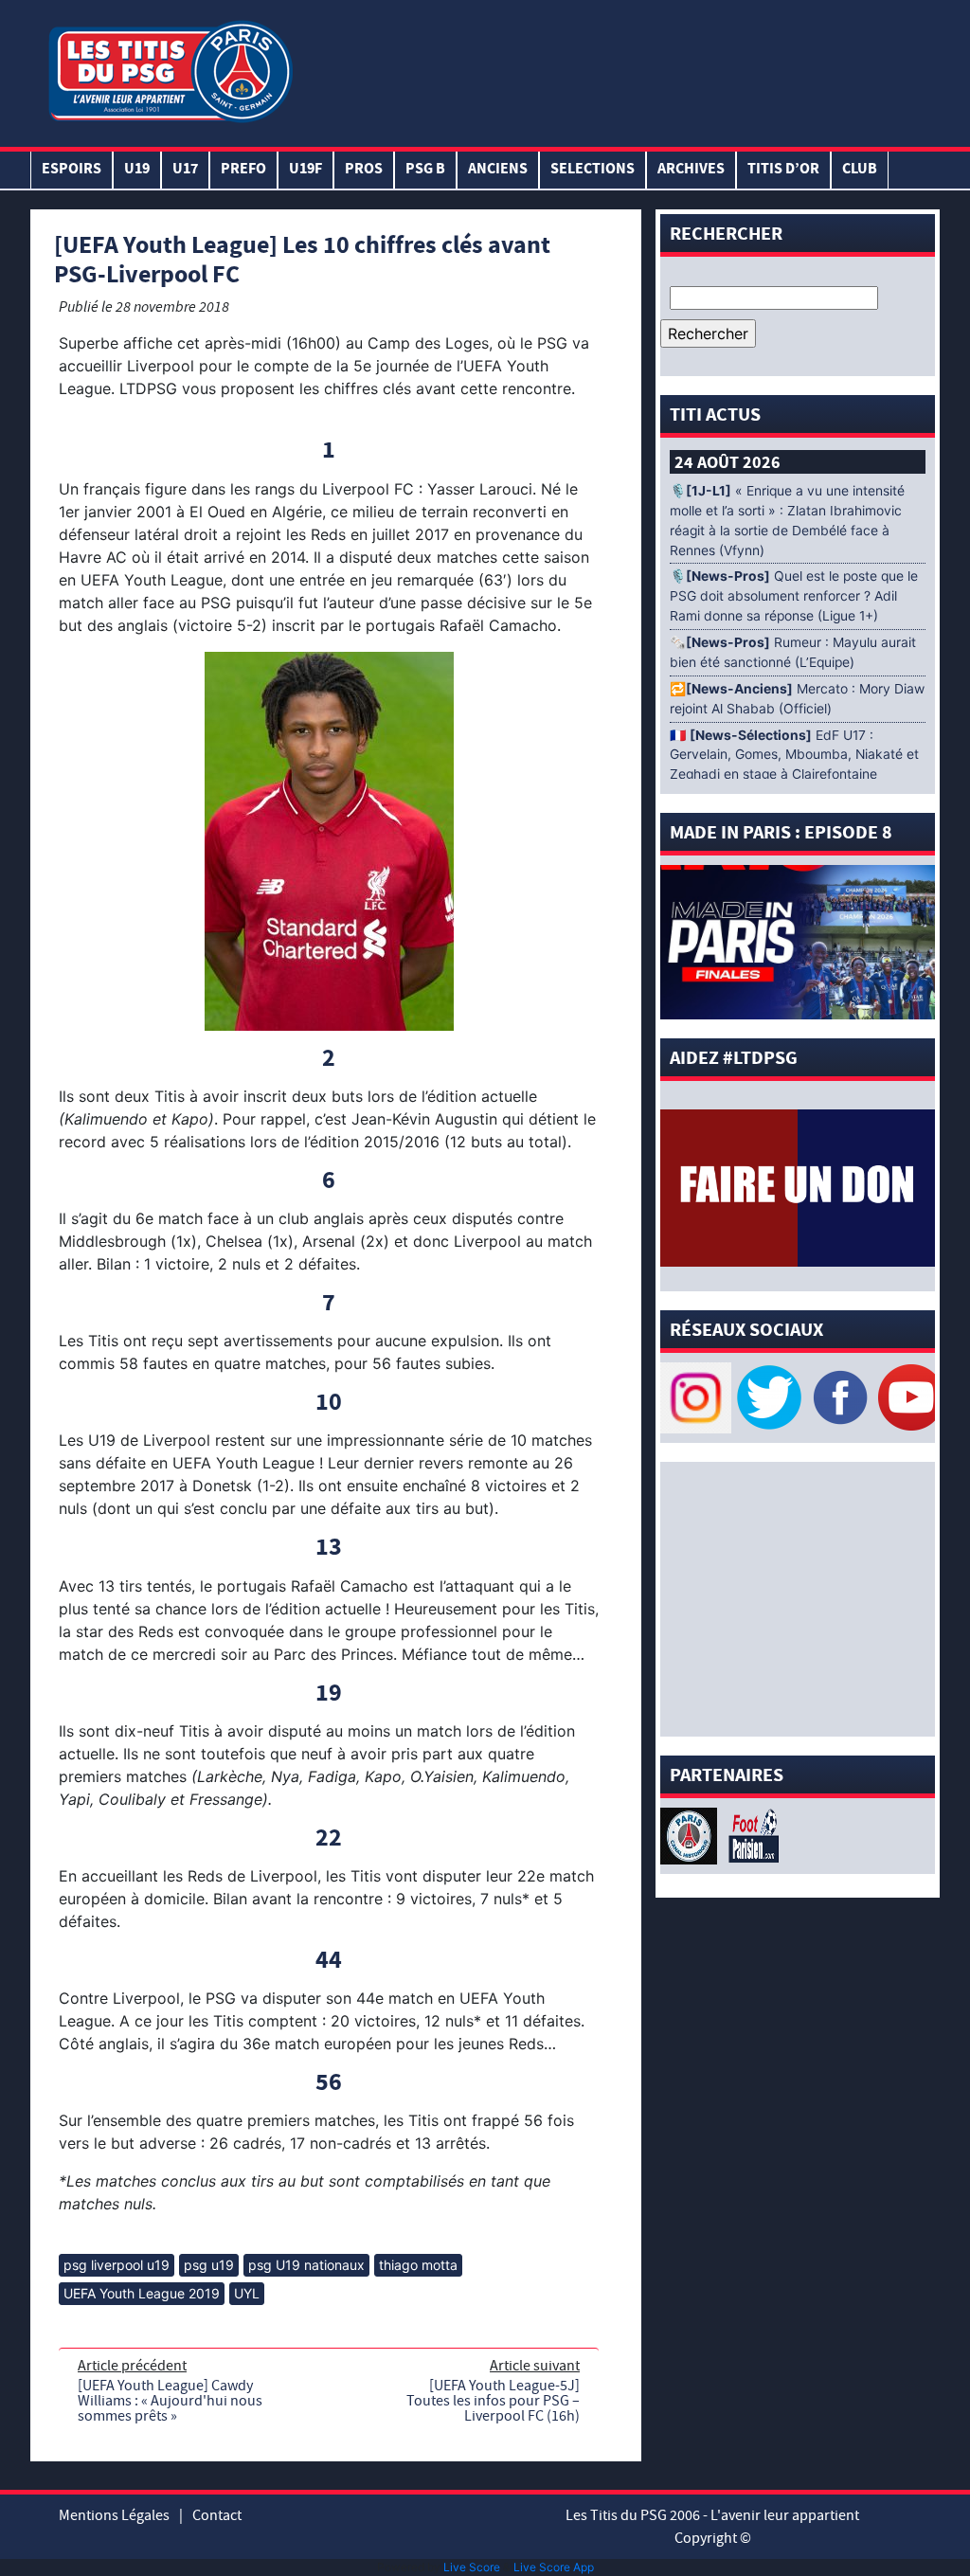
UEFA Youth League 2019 (142, 2293)
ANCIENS (498, 170)
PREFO (243, 170)
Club (860, 170)
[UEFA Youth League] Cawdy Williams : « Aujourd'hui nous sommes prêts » (170, 2401)
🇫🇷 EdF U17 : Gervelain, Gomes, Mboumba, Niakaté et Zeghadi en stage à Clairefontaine (794, 755)
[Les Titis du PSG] (170, 70)
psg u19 (209, 2265)
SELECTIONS (593, 170)
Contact (217, 2515)
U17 (185, 170)
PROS (364, 170)
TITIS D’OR (783, 170)
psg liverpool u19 (117, 2265)
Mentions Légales (114, 2515)
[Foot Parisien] (750, 1834)
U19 (137, 170)
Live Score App (554, 2567)
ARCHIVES (691, 170)
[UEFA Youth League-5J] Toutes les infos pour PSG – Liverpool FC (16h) (493, 2401)
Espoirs (72, 170)
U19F (305, 170)
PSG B (425, 170)
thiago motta (418, 2265)
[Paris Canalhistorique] (691, 1834)
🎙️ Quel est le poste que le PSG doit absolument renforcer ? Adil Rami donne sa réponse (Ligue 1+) (794, 596)
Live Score (472, 2567)
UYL (247, 2293)
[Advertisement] (617, 69)
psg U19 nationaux (306, 2265)
